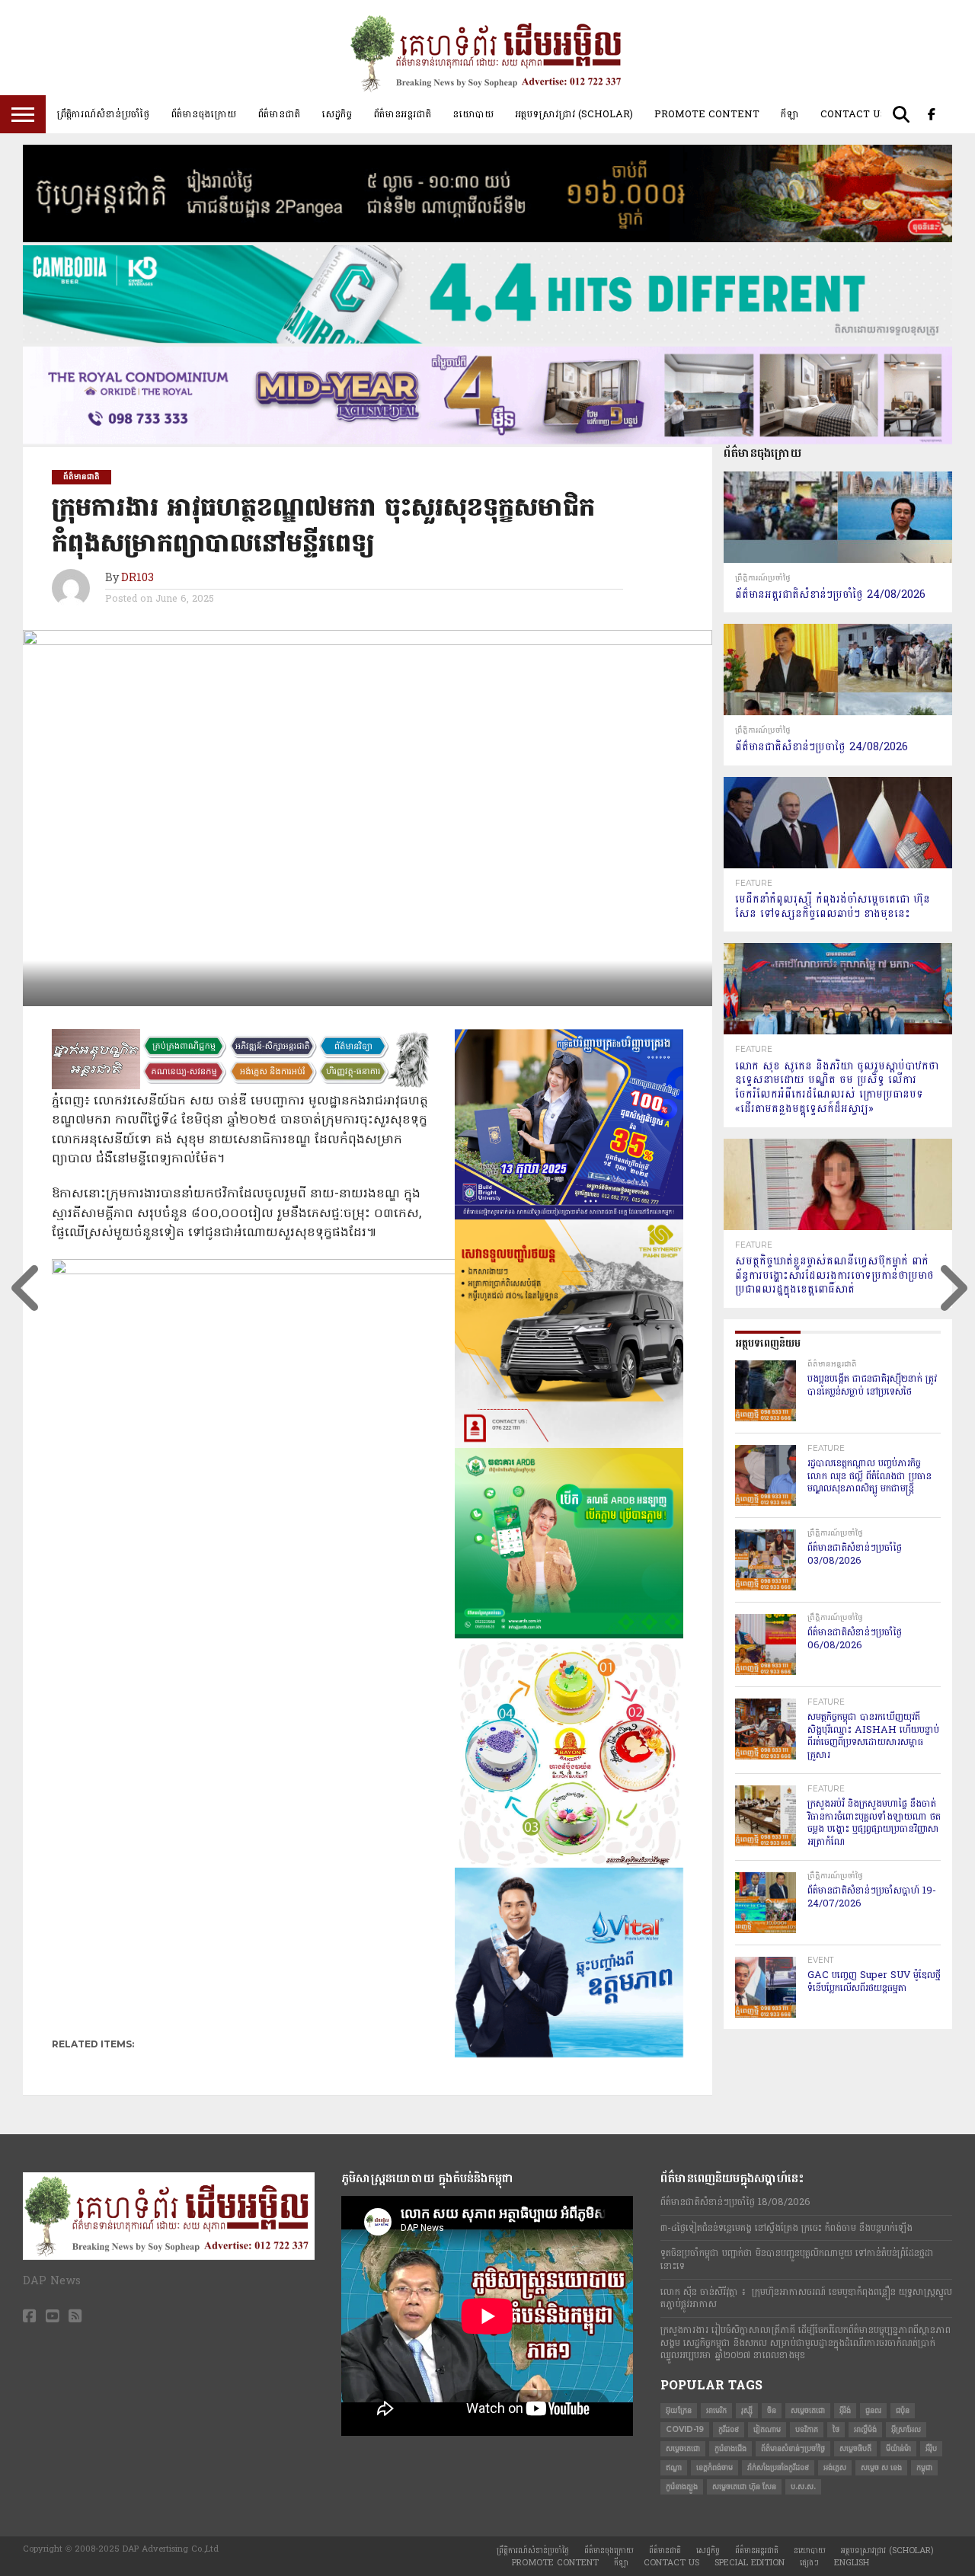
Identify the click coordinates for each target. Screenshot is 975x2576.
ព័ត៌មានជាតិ (279, 114)
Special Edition (750, 2563)
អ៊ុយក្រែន (679, 2410)
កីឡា (790, 114)
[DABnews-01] (569, 1635)
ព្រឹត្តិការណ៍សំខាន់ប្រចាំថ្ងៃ (103, 114)
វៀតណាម (767, 2429)
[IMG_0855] (487, 340)
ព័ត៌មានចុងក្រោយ (203, 114)
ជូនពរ (873, 2410)
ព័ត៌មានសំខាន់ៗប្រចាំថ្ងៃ (793, 2448)
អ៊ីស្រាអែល (906, 2429)
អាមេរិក (716, 2410)
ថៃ (836, 2429)
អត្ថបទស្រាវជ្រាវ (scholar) (574, 114)
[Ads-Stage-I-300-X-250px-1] (569, 1216)
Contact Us (854, 114)
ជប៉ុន (903, 2410)
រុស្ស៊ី (747, 2410)
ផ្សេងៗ (809, 2563)
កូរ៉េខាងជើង (730, 2448)
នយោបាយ (473, 114)
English (852, 2563)
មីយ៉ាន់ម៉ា (898, 2448)
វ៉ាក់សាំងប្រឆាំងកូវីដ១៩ (778, 2467)
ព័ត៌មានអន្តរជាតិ (402, 114)
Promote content (707, 114)
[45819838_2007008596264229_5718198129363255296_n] (569, 1865)
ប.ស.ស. (803, 2487)
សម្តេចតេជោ (808, 2410)
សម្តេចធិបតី (855, 2448)
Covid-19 (685, 2429)
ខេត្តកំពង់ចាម (714, 2467)
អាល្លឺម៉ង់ (865, 2429)
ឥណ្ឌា (674, 2467)
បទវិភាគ (807, 2429)
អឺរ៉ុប (931, 2448)
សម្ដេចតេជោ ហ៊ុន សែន (744, 2487)
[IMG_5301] (487, 239)
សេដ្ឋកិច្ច (337, 114)
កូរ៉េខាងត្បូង (682, 2487)
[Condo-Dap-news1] (487, 441)
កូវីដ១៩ (729, 2429)
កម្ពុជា (924, 2467)
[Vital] (569, 2054)
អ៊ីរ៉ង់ (845, 2410)
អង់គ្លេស (835, 2467)
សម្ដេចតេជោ (683, 2448)
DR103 (137, 578)
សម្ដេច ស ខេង (881, 2467)
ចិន (772, 2410)
